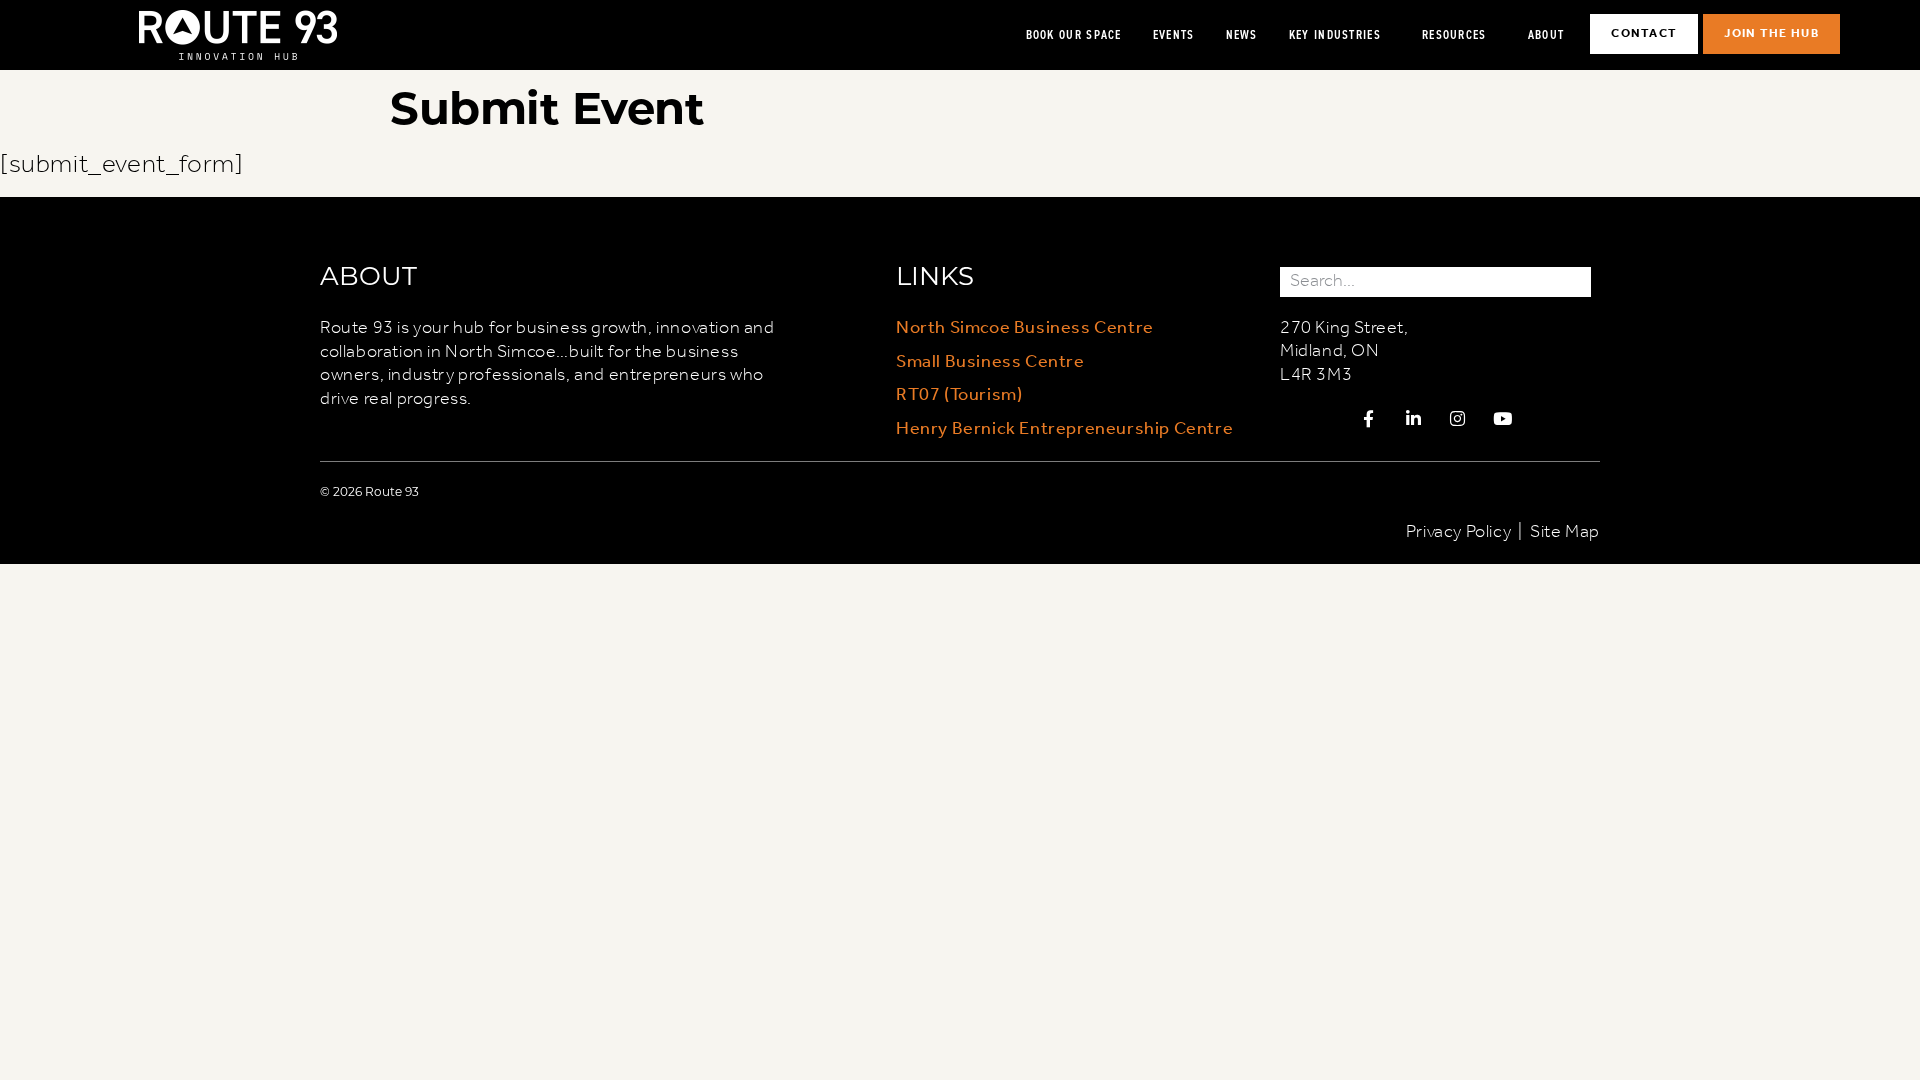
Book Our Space (1074, 34)
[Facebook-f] (1369, 418)
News (1242, 34)
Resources (1454, 34)
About (1546, 34)
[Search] (1576, 281)
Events (1174, 34)
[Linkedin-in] (1413, 418)
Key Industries (1335, 34)
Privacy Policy (1458, 532)
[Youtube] (1503, 418)
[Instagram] (1458, 418)
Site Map (1565, 532)
